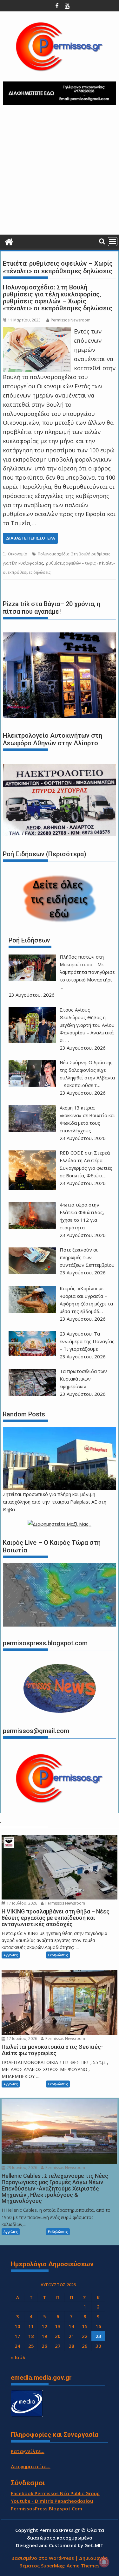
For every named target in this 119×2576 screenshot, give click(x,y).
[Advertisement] (60, 172)
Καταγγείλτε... (28, 2451)
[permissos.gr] (9, 241)
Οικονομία (18, 554)
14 (71, 2326)
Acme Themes (83, 2566)
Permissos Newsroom (71, 320)
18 (31, 2336)
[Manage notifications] (104, 2562)
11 (31, 2326)
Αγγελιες (11, 1955)
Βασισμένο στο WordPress (43, 2558)
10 (17, 2326)
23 (98, 2336)
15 (85, 2326)
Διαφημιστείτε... (31, 2466)
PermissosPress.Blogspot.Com (46, 2508)
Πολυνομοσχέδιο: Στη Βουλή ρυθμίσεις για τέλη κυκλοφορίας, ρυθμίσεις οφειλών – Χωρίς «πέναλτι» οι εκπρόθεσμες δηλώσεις (58, 298)
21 (71, 2336)
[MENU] (113, 242)
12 (44, 2326)
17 (17, 2336)
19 (44, 2336)
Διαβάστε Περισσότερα (30, 538)
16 (98, 2326)
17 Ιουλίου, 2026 (21, 1903)
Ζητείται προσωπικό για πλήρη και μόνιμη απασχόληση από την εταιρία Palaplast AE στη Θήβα (55, 1502)
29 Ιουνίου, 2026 (21, 2168)
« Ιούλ (18, 2357)
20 (58, 2336)
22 (85, 2336)
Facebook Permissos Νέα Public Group (55, 2493)
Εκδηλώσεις (58, 1955)
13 (58, 2326)
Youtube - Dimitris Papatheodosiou (52, 2501)
